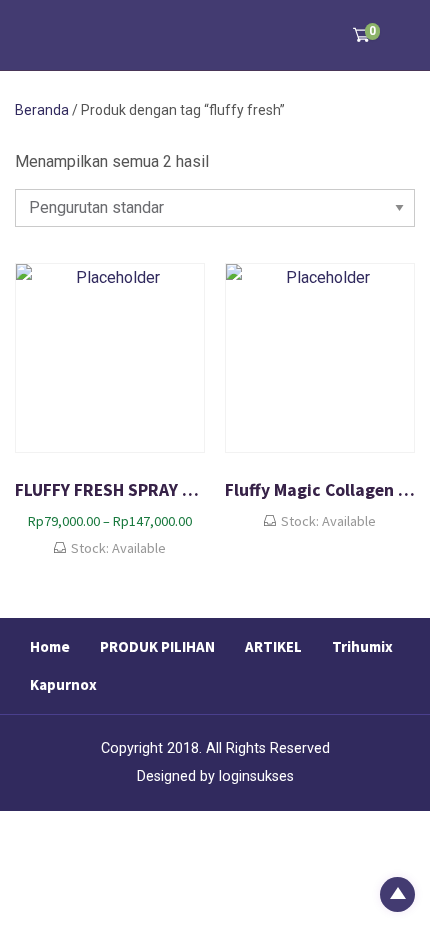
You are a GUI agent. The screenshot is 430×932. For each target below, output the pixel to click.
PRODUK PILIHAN (157, 646)
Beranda (42, 110)
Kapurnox (63, 684)
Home (50, 646)
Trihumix (362, 646)
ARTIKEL (273, 646)
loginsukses (256, 776)
